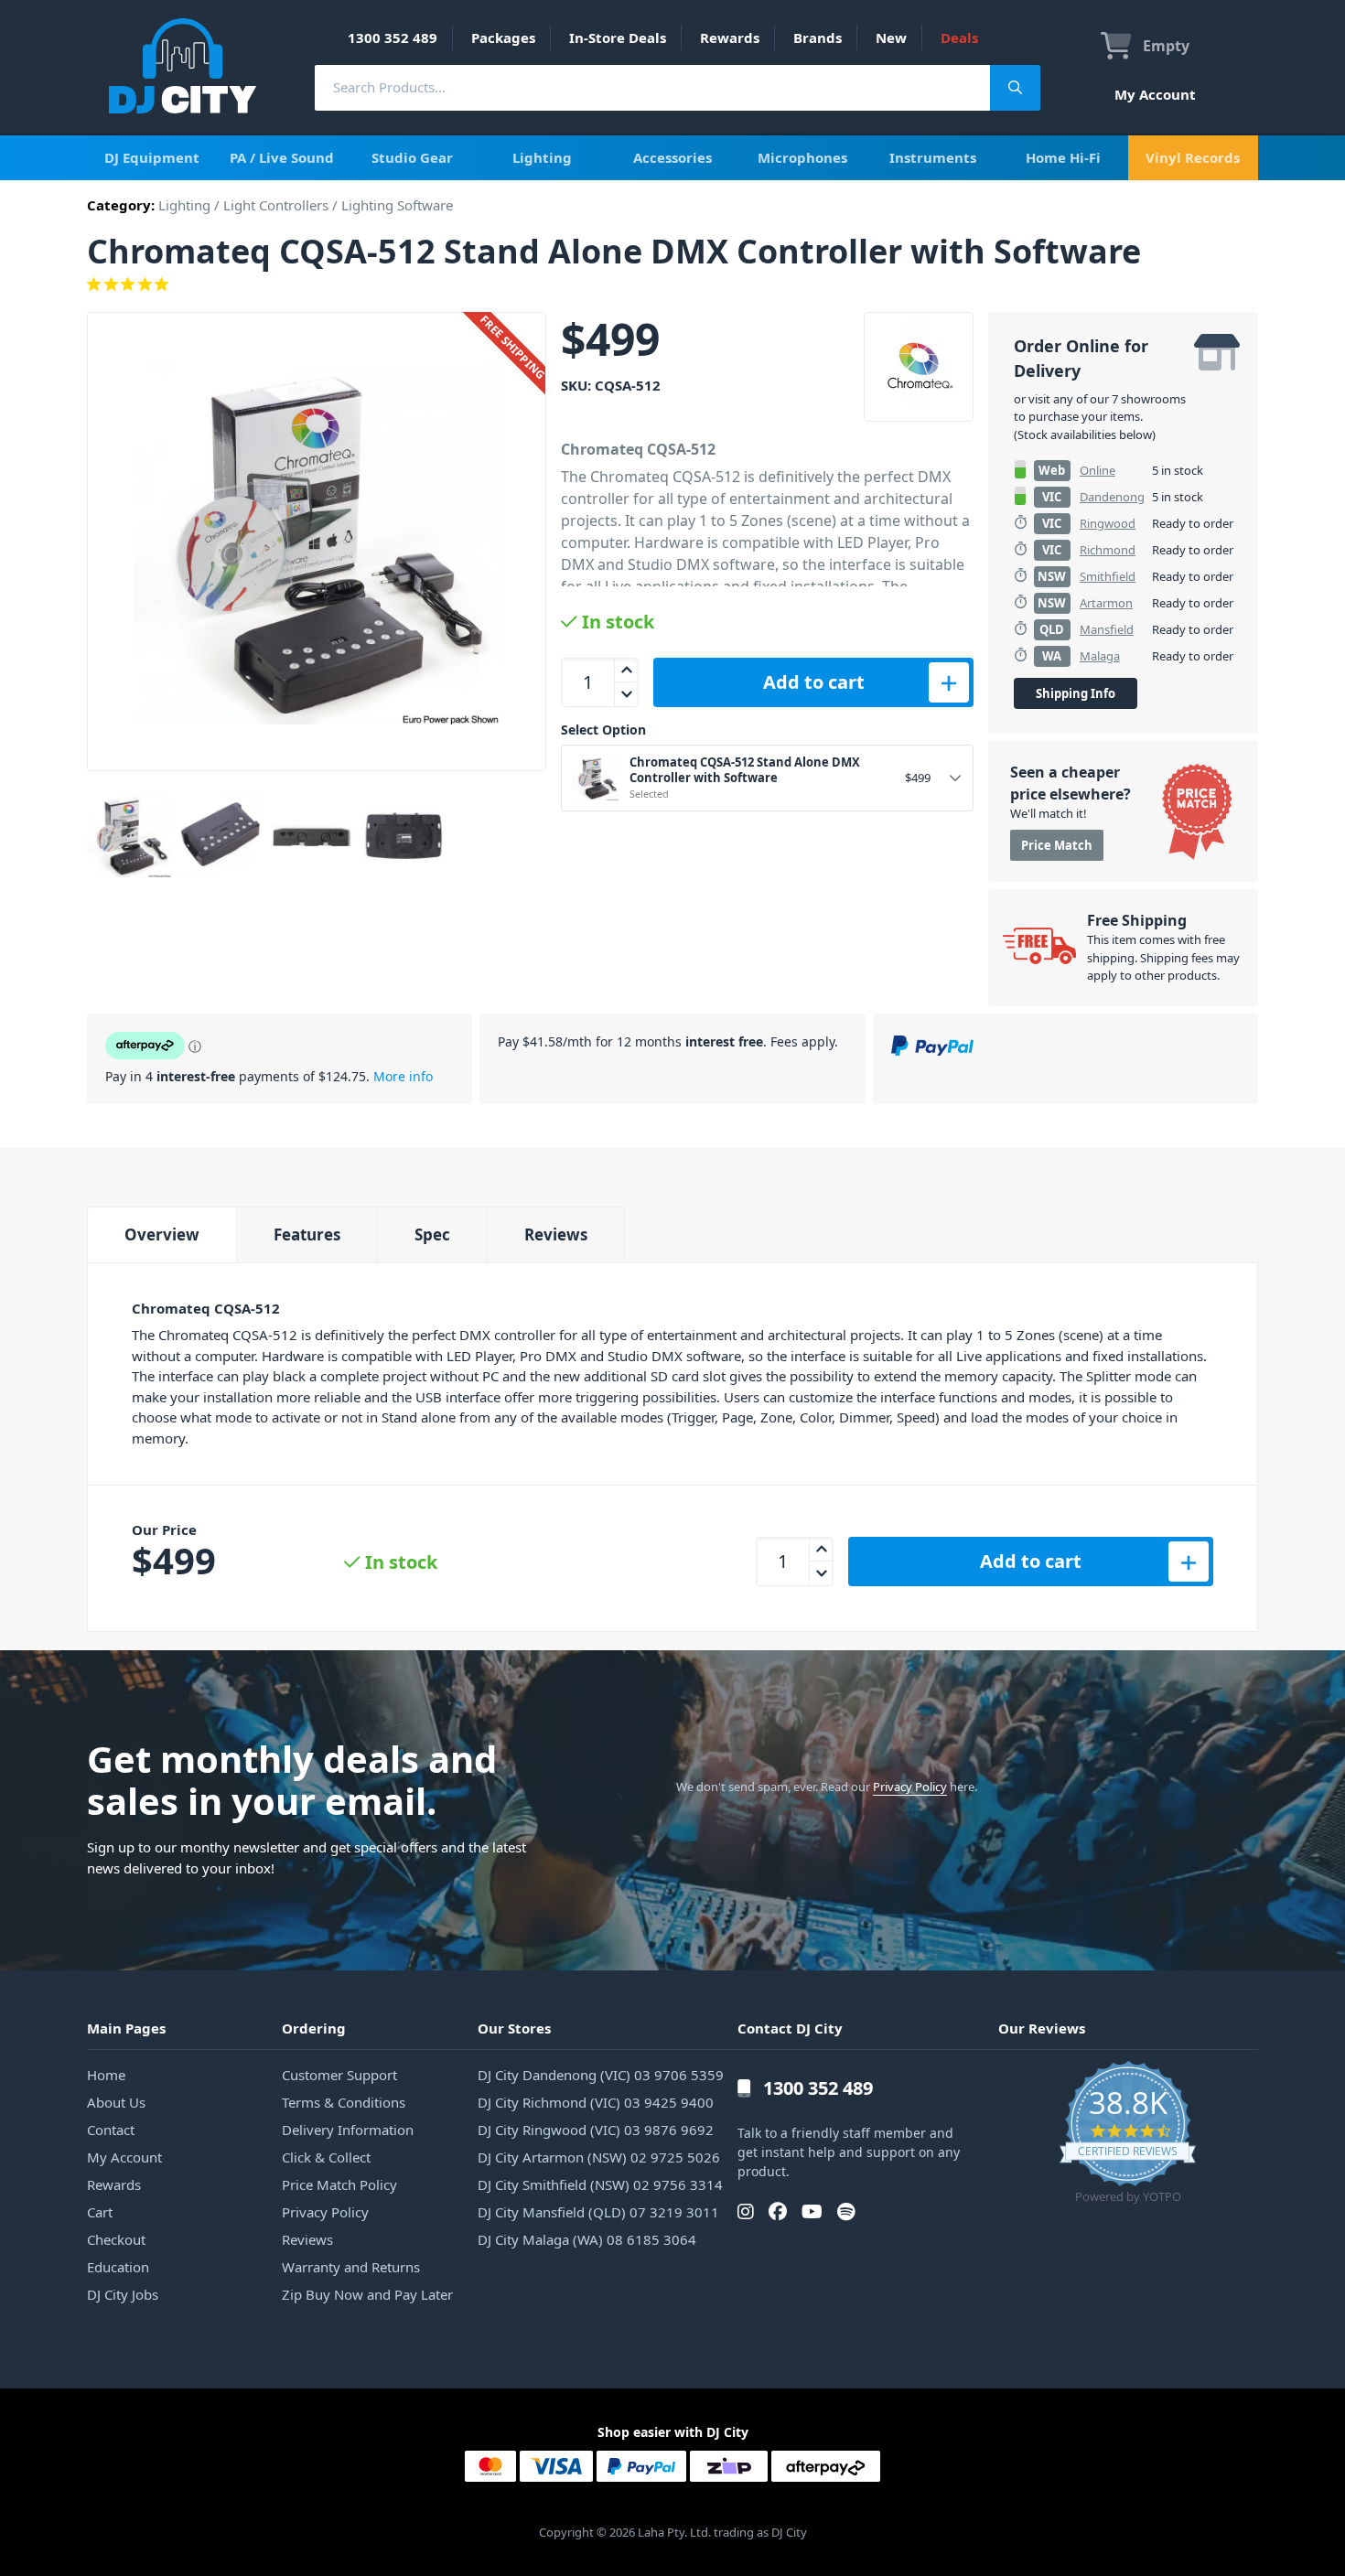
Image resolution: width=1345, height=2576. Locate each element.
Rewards (730, 38)
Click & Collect (326, 2157)
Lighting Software (397, 205)
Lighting (542, 157)
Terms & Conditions (344, 2102)
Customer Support (339, 2075)
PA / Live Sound (282, 157)
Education (118, 2267)
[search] (652, 87)
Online (1098, 470)
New (891, 38)
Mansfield (1107, 629)
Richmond (1108, 550)
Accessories (672, 157)
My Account (1155, 94)
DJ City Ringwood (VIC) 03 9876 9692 (596, 2130)
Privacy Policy (910, 1787)
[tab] (161, 1234)
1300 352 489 (393, 38)
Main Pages (126, 2028)
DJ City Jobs (123, 2294)
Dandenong (1112, 497)
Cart (100, 2212)
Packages (503, 38)
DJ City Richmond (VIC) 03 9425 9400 (596, 2102)
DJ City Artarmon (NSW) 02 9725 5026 (599, 2157)
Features (307, 1234)
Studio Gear (412, 157)
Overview (162, 1234)
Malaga (1100, 656)
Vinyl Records (1193, 157)
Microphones (802, 157)
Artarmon (1106, 603)
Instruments (933, 157)
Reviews (556, 1234)
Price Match (1057, 845)
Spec (432, 1234)
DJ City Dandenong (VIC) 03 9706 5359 (601, 2075)
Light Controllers (276, 205)
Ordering (314, 2028)
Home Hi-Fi (1063, 157)
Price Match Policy (339, 2184)
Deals (959, 38)
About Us (116, 2102)
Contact (111, 2130)
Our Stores (514, 2028)
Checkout (116, 2239)
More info (403, 1076)
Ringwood (1108, 523)
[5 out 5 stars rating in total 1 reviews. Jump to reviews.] (672, 284)
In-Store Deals (618, 38)
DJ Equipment (152, 157)
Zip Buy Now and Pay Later (367, 2294)
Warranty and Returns (351, 2267)
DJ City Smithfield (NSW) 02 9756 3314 (600, 2184)
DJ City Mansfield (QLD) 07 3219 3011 (598, 2212)
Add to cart (814, 682)
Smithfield (1108, 576)
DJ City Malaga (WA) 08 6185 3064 (587, 2239)
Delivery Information (348, 2130)
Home (106, 2075)
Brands (818, 38)
